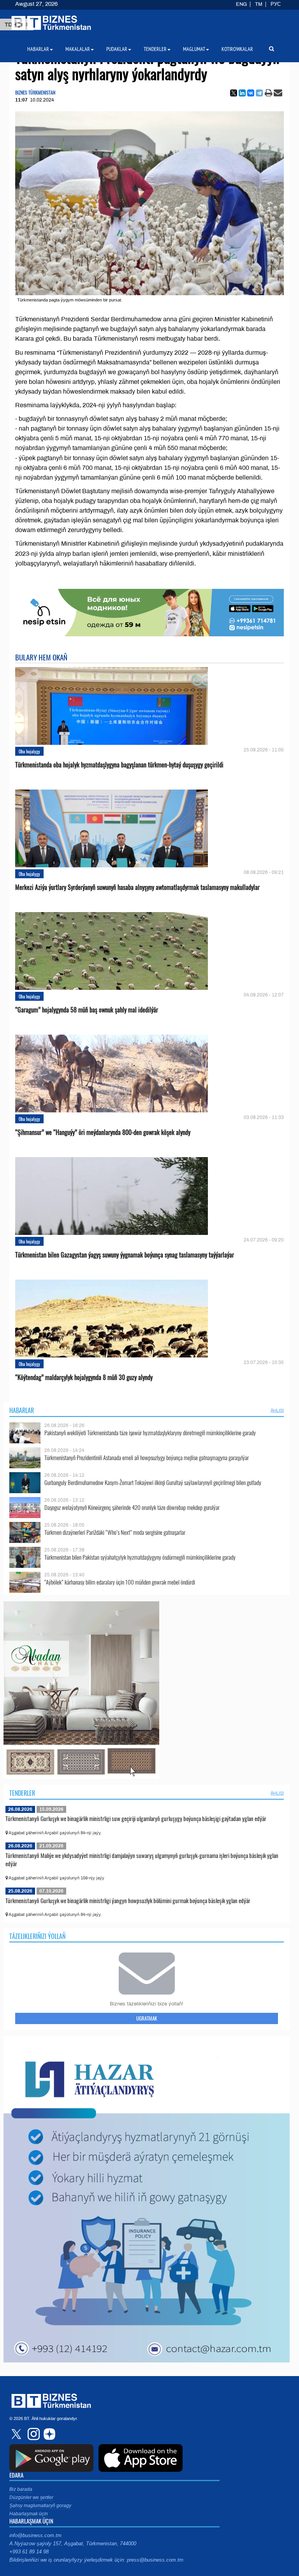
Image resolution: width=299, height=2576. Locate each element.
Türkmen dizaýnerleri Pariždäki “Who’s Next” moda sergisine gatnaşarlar (115, 1532)
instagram (33, 2434)
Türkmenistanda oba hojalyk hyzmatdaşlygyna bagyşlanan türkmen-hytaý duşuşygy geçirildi (119, 765)
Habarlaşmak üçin (29, 2514)
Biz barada (21, 2489)
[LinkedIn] (242, 93)
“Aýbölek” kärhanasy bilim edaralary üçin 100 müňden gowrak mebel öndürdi (120, 1582)
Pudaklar (117, 49)
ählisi (277, 1410)
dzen (48, 2434)
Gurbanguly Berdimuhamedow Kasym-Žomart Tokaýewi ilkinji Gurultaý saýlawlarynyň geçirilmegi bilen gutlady (153, 1482)
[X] (234, 93)
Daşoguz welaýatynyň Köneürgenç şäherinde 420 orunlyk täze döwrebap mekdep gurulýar (132, 1507)
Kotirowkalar (237, 49)
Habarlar (22, 1410)
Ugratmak (147, 2018)
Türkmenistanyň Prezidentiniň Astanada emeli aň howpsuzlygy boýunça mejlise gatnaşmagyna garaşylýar (147, 1458)
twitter (17, 2434)
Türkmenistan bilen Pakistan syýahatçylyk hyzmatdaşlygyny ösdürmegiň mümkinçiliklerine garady (140, 1557)
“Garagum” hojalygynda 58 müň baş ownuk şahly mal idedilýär (87, 1010)
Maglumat (194, 49)
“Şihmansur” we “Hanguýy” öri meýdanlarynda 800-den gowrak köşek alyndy (103, 1132)
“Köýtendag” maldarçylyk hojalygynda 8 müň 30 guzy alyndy (84, 1377)
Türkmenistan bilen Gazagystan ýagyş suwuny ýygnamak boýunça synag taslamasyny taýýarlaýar (125, 1255)
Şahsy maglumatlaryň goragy (40, 2506)
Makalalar (78, 49)
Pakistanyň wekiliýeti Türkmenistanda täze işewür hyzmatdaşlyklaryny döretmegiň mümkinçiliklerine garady (150, 1433)
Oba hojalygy (29, 751)
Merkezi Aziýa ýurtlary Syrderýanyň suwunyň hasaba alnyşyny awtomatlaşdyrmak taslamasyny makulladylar (137, 887)
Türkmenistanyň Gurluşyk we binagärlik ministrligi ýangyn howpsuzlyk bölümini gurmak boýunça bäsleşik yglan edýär (128, 1900)
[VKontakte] (251, 93)
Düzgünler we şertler (31, 2497)
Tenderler (22, 1793)
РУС (276, 4)
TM (259, 4)
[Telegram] (259, 93)
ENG (241, 4)
